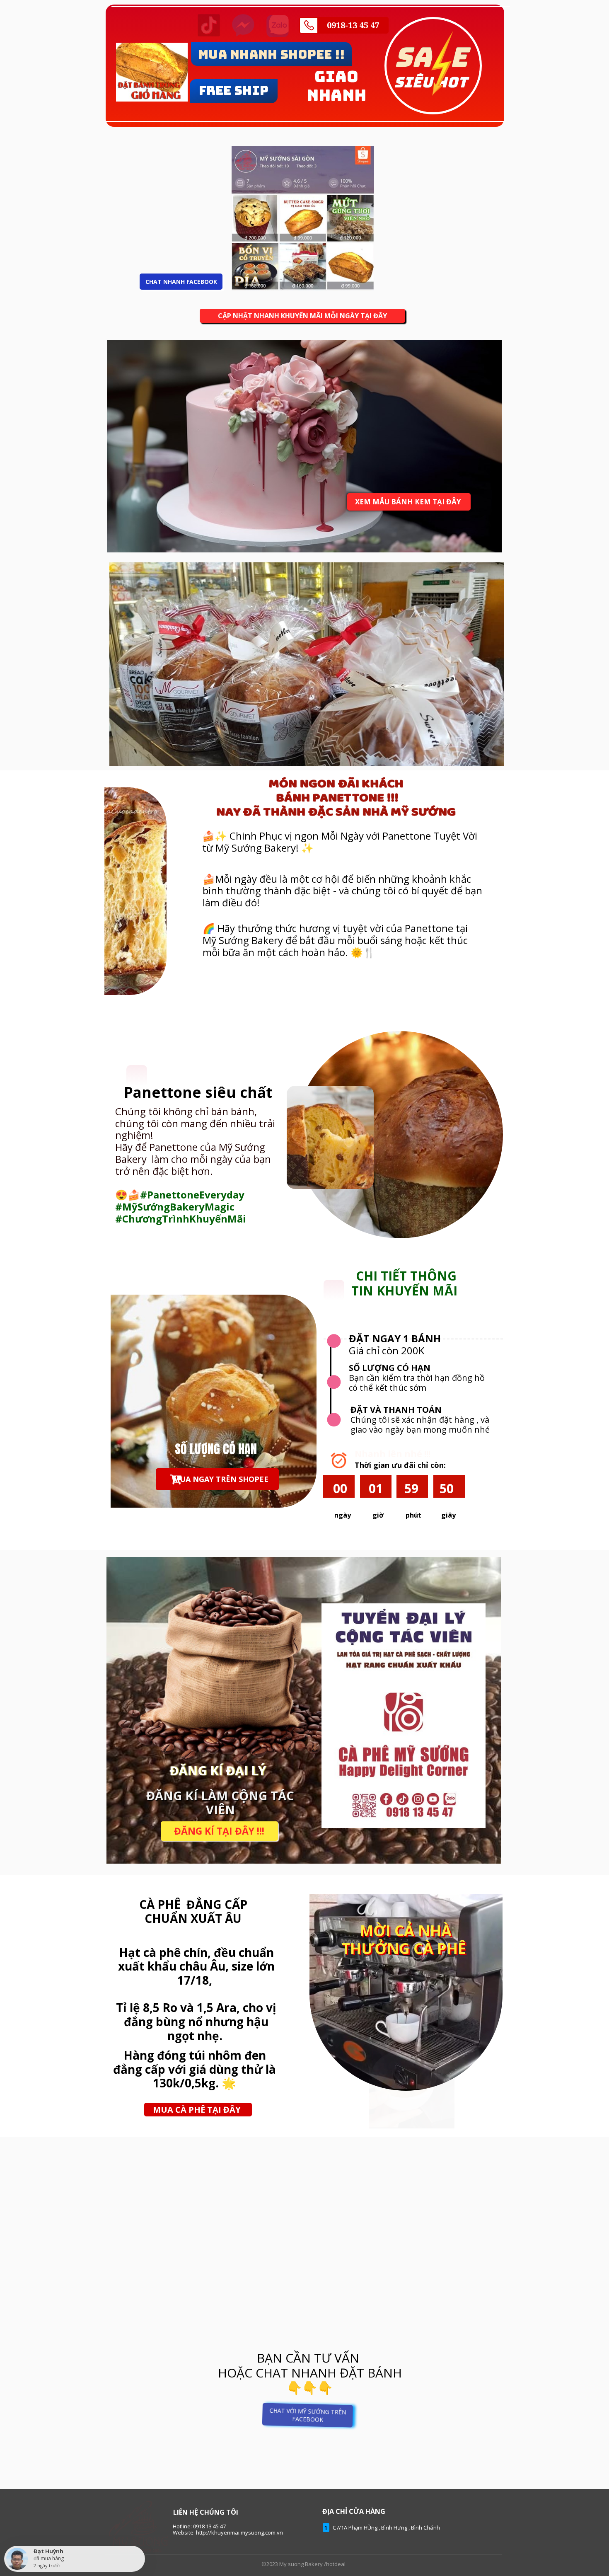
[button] (198, 2109)
